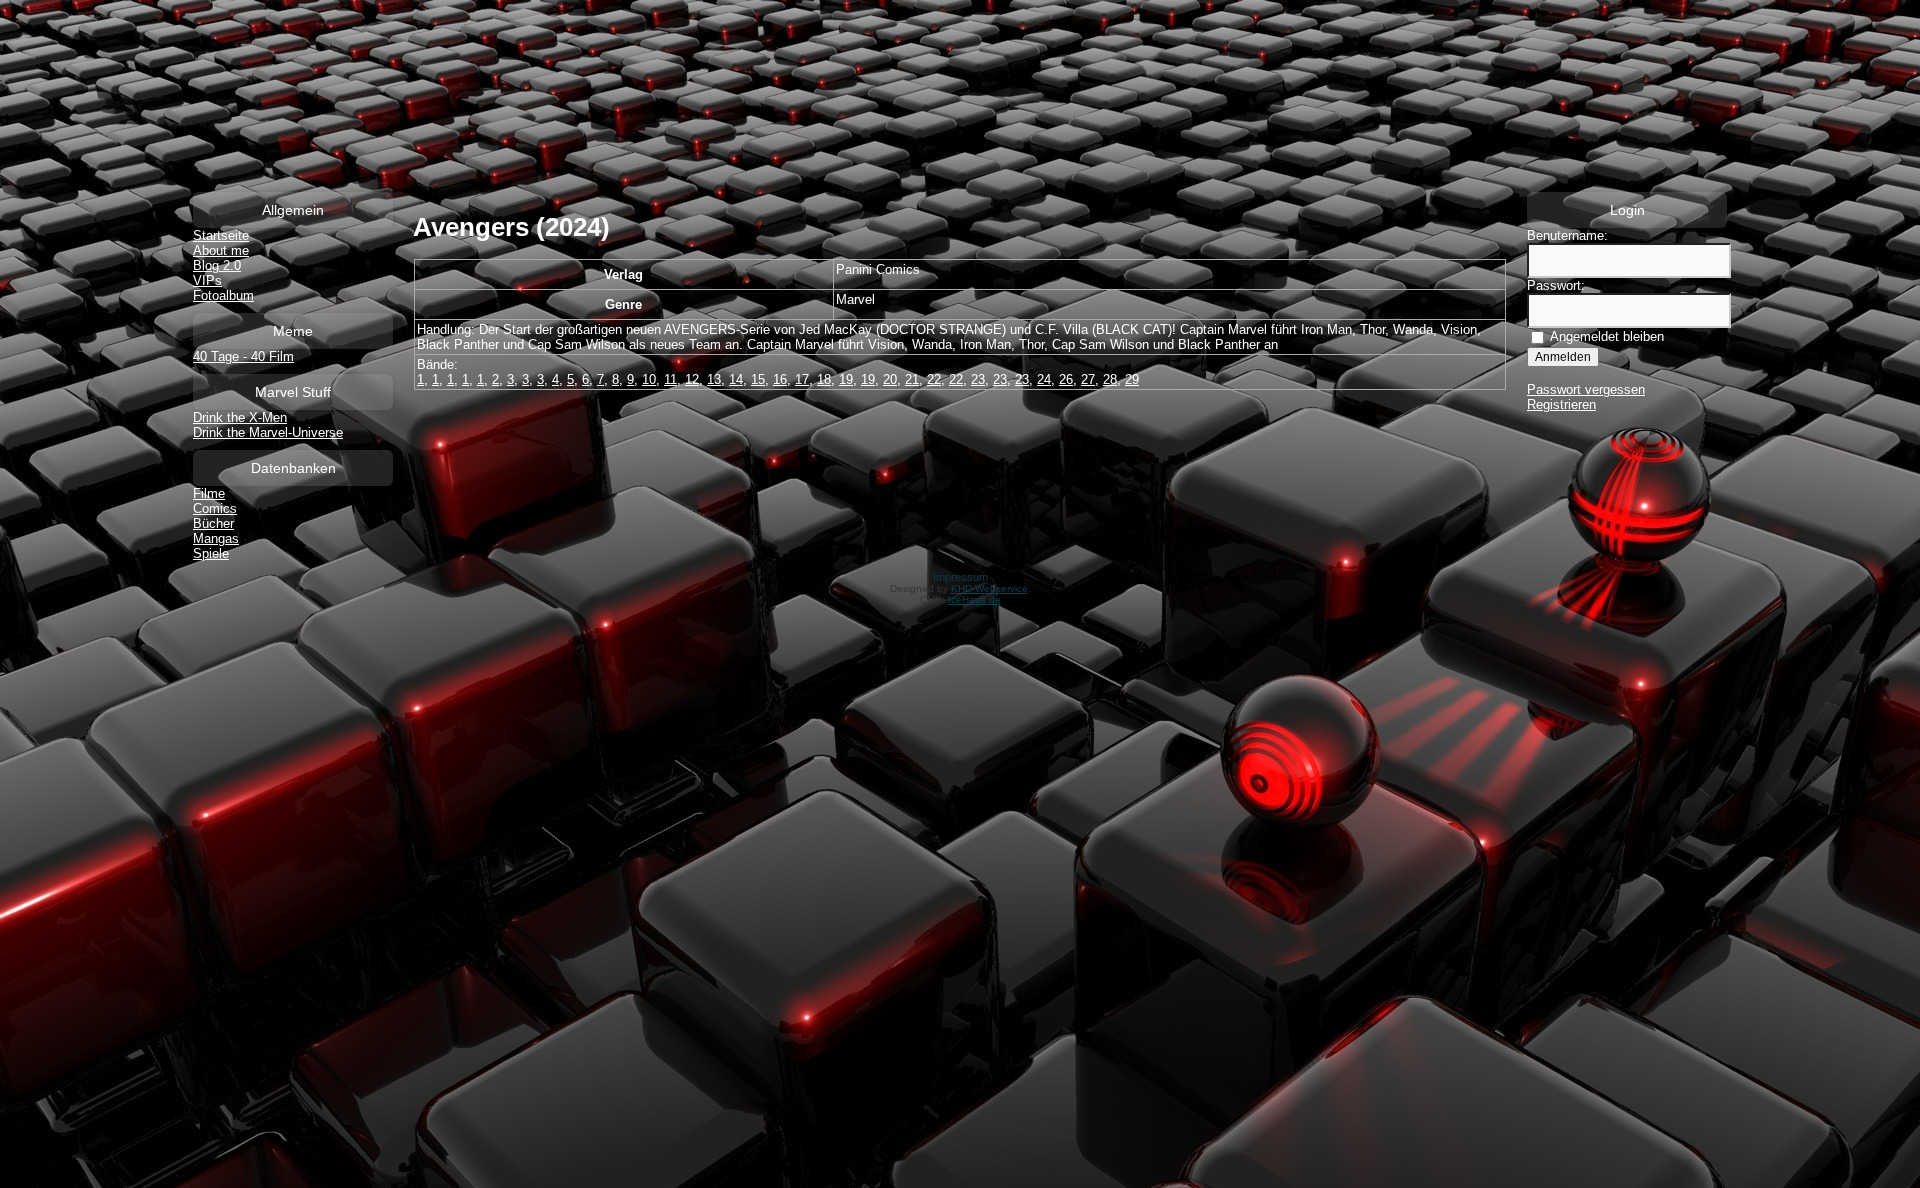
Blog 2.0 (217, 265)
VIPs (207, 280)
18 (824, 379)
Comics (215, 508)
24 (1044, 379)
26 (1066, 379)
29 (1132, 379)
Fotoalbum (223, 295)
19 (846, 379)
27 (1088, 379)
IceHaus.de (974, 599)
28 (1110, 379)
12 (692, 379)
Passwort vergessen (1586, 389)
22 (934, 379)
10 (649, 379)
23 (978, 379)
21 (912, 379)
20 (890, 379)
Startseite (221, 235)
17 (802, 379)
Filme (209, 493)
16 (780, 379)
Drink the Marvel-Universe (268, 432)
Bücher (213, 523)
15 (758, 379)
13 (714, 379)
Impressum (960, 577)
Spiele (211, 553)
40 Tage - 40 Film (243, 356)
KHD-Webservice (989, 588)
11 (670, 379)
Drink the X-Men (240, 417)
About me (221, 250)
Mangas (216, 538)
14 (736, 379)
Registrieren (1561, 404)
